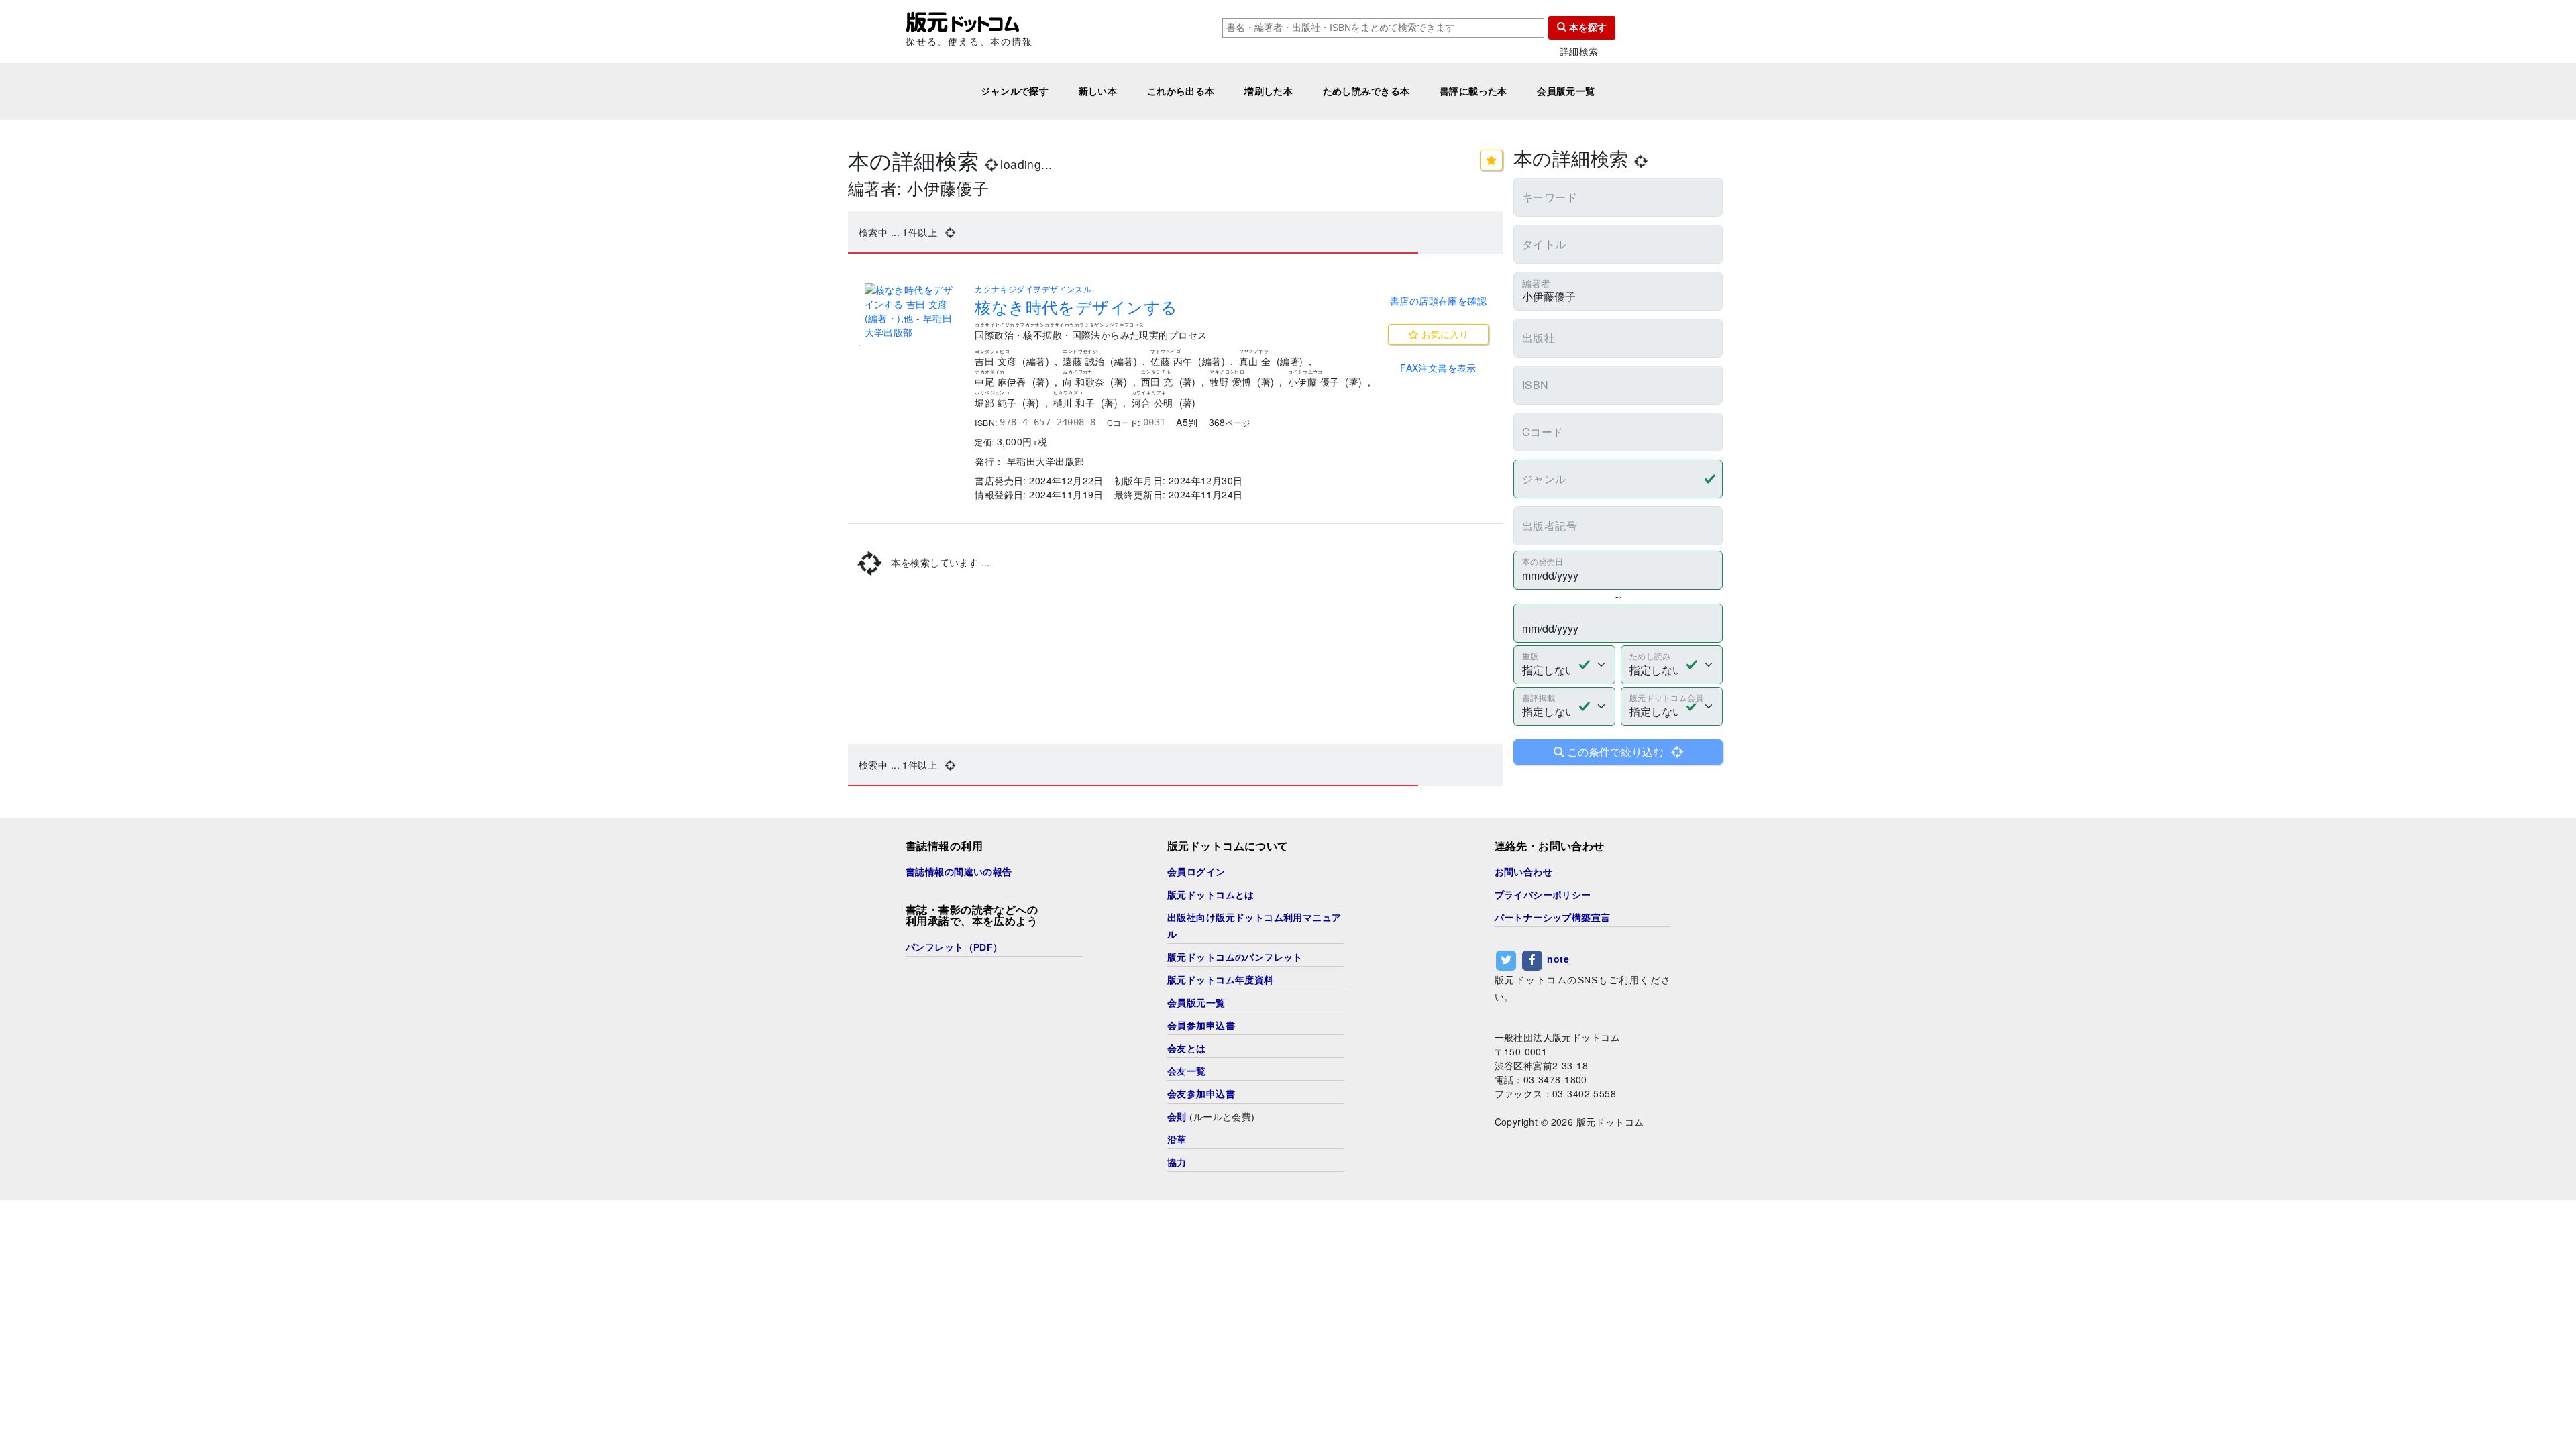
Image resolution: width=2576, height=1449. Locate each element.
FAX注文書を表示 (1438, 368)
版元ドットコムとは (1211, 895)
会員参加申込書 (1201, 1026)
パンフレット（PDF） (954, 947)
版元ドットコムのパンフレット (1235, 957)
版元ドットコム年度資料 (1221, 980)
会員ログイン (1196, 872)
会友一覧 (1187, 1071)
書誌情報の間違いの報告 (959, 872)
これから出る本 (1181, 91)
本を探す (1587, 28)
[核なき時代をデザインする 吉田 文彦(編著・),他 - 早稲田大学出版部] (912, 311)
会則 (1177, 1117)
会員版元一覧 (1566, 91)
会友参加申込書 (1201, 1094)
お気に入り (1444, 334)
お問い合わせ (1524, 872)
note (1558, 959)
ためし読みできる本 (1366, 91)
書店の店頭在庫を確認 (1438, 301)
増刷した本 (1269, 91)
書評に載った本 (1473, 91)
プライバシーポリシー (1543, 895)
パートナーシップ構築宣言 (1553, 918)
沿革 (1177, 1140)
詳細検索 (1579, 51)
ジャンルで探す (1015, 91)
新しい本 (1098, 91)
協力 (1177, 1163)
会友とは (1187, 1049)
